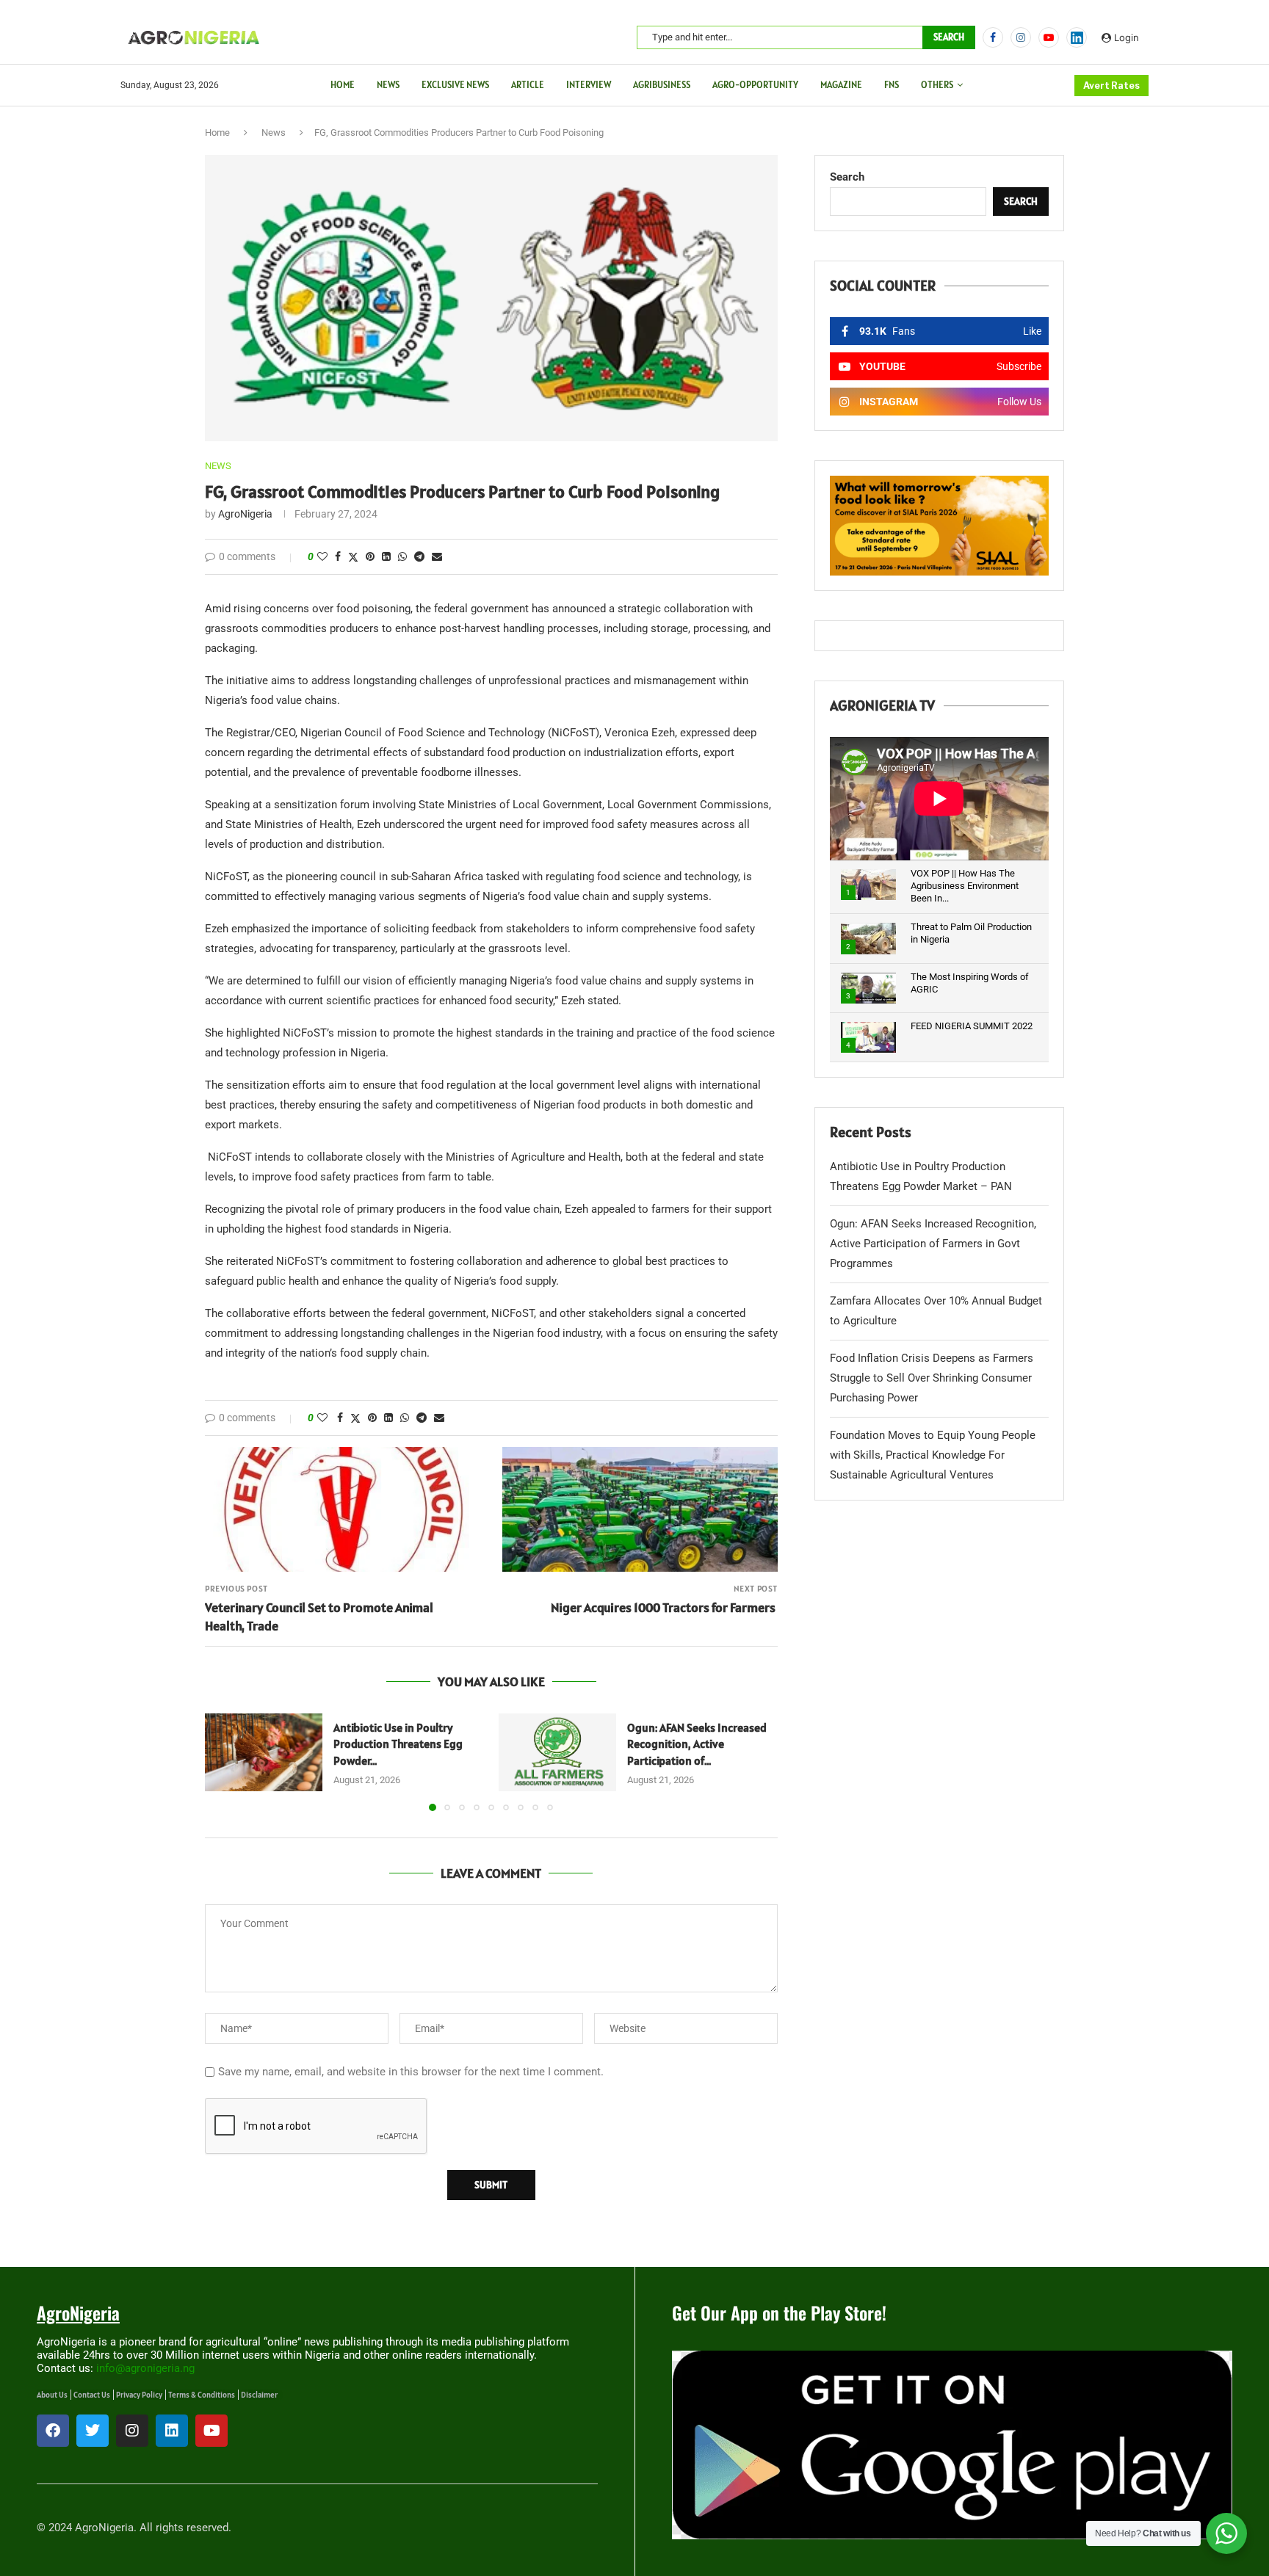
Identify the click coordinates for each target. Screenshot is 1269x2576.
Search (949, 37)
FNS (892, 85)
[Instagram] (1021, 37)
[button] (225, 1761)
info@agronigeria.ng (145, 2368)
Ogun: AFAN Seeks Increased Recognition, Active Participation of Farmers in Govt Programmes (933, 1244)
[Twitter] (93, 2431)
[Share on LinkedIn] (386, 556)
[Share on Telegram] (419, 556)
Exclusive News (455, 85)
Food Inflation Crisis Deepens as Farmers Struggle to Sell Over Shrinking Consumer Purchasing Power (932, 1378)
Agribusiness (662, 85)
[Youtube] (1049, 37)
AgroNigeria (245, 514)
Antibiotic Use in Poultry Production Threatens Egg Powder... (398, 1744)
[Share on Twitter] (353, 557)
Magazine (841, 85)
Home (343, 85)
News (388, 85)
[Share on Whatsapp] (402, 556)
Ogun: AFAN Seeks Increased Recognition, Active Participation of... (697, 1744)
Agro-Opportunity (755, 85)
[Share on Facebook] (338, 556)
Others (937, 85)
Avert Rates (1111, 86)
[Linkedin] (172, 2431)
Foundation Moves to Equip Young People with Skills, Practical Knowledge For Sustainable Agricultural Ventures (933, 1455)
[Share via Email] (437, 556)
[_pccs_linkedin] (1077, 37)
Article (528, 85)
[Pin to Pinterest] (370, 556)
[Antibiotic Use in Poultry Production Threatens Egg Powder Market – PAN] (264, 1753)
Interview (589, 85)
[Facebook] (993, 37)
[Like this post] (322, 556)
